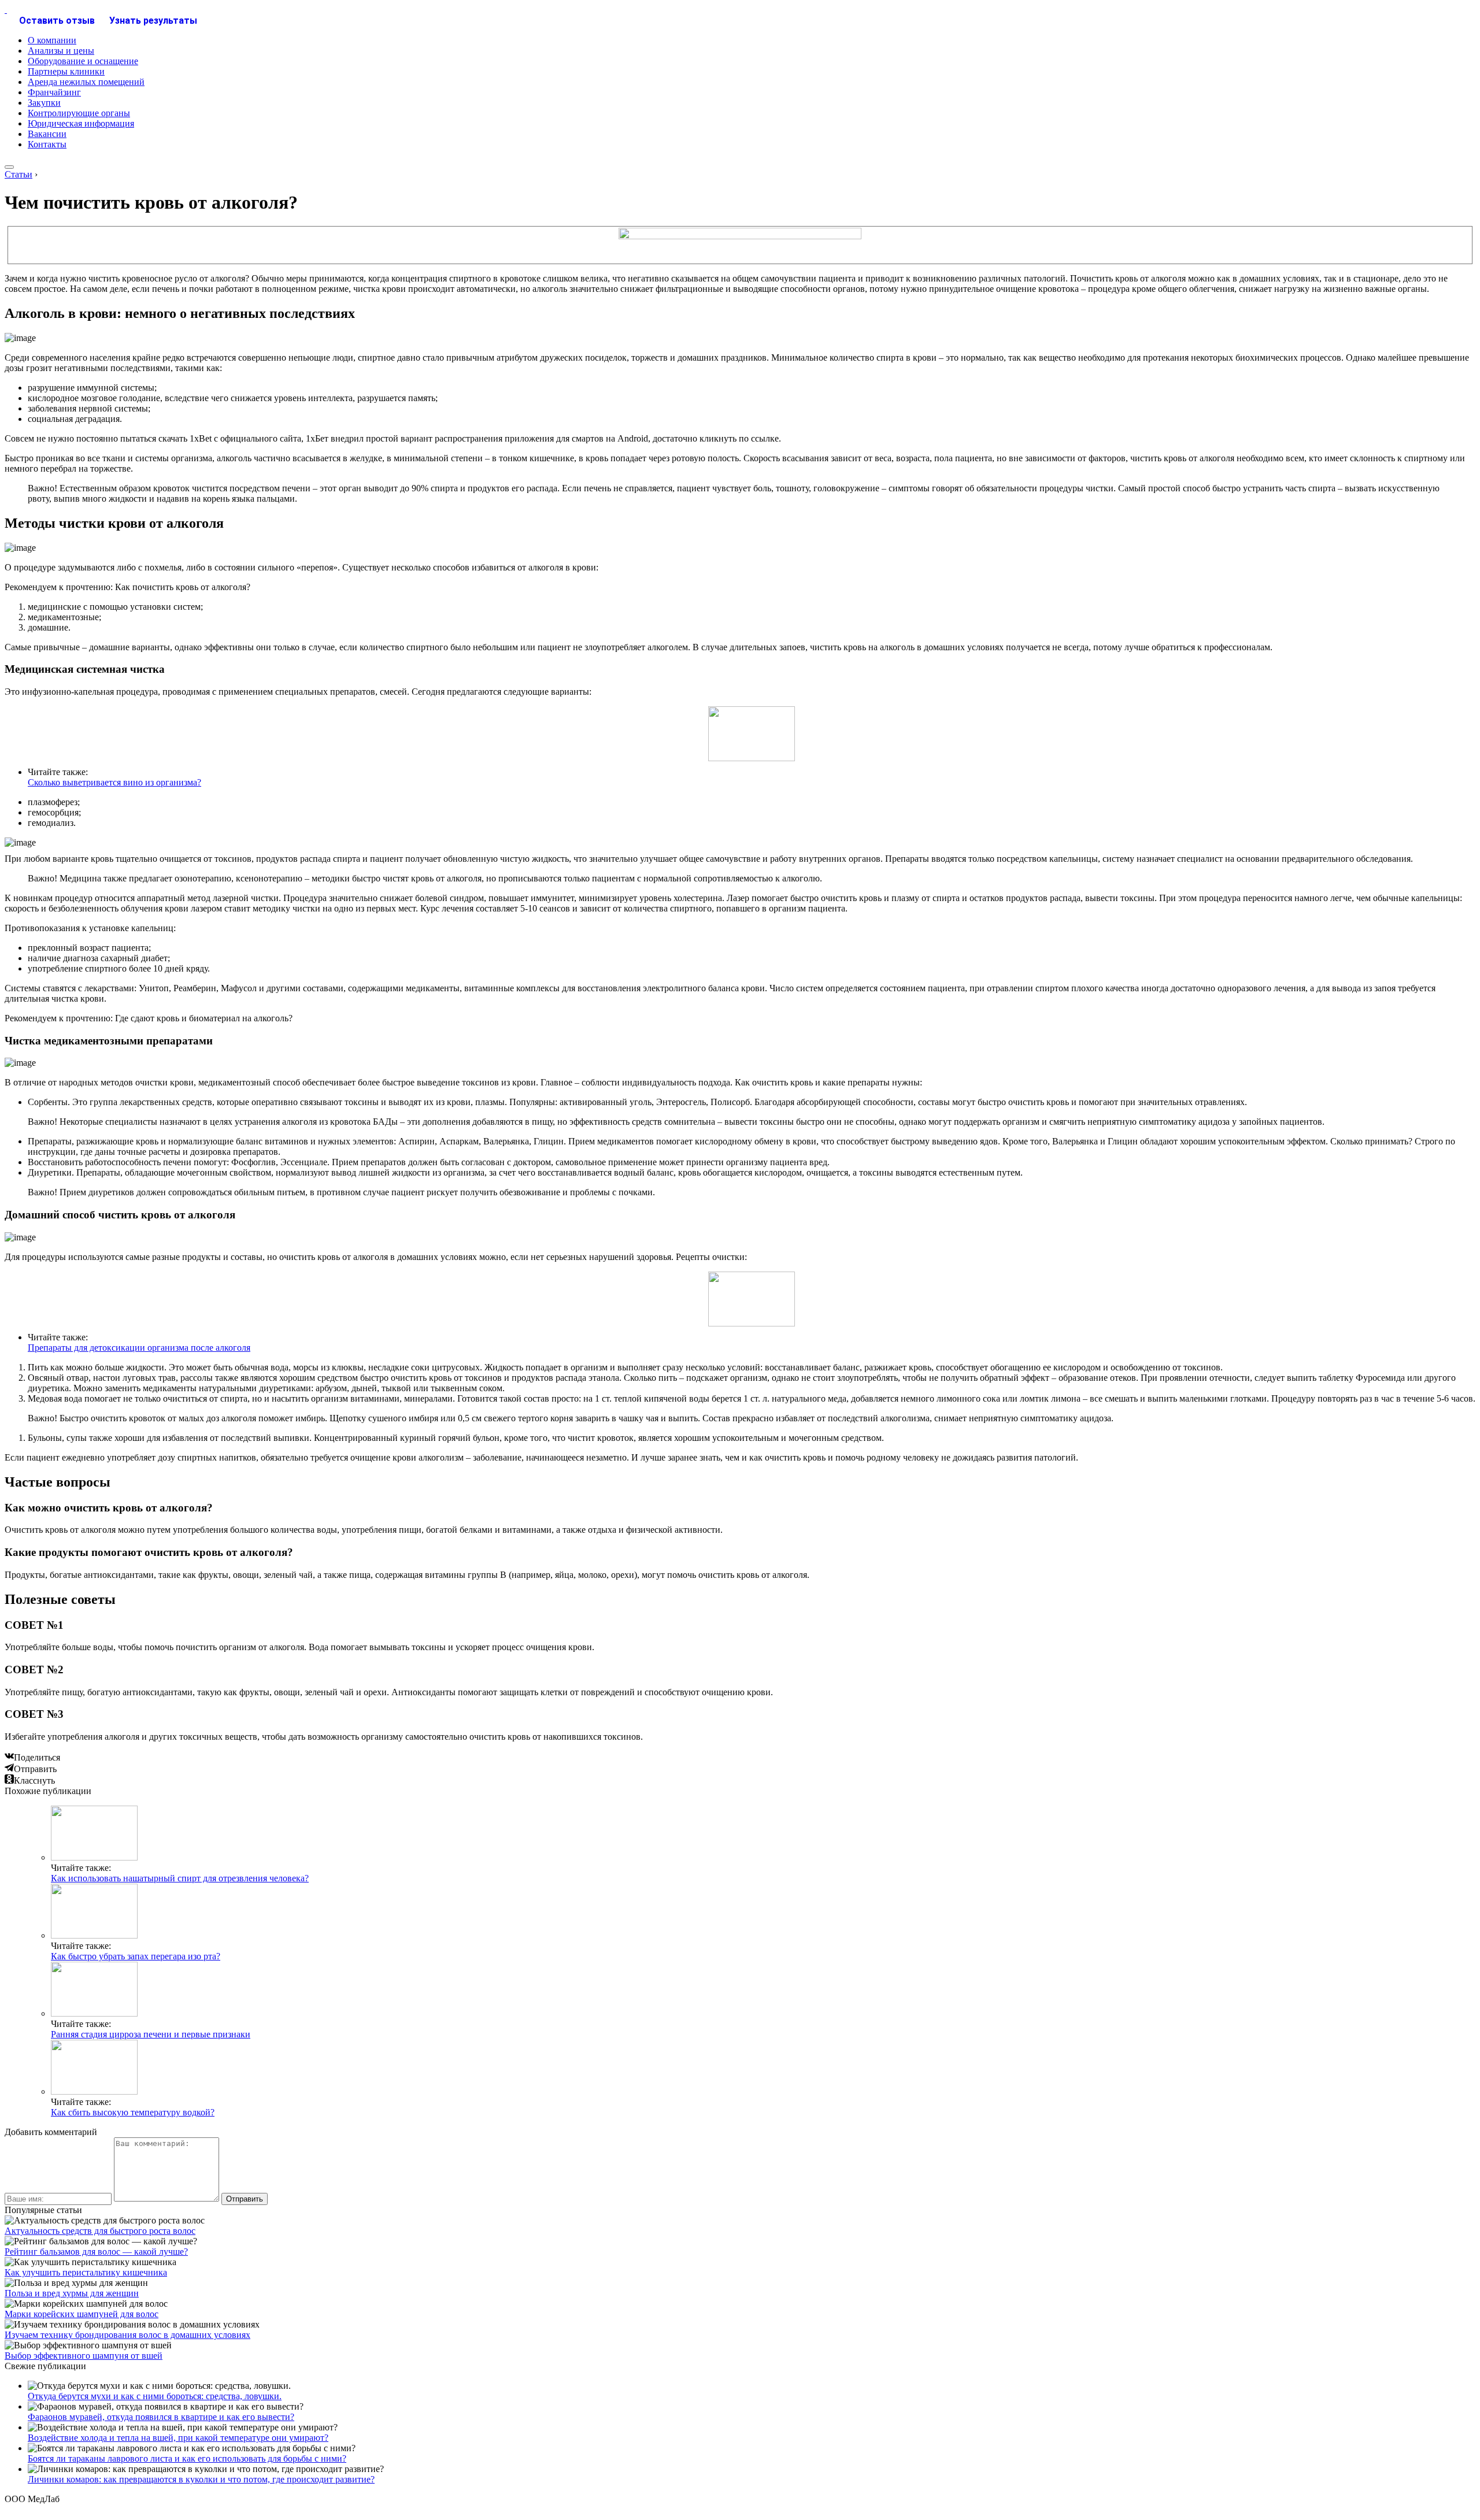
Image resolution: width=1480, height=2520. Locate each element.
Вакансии (47, 134)
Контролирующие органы (79, 113)
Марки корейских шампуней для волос (82, 2314)
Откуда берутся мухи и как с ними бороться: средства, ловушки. (155, 2396)
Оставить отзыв (57, 21)
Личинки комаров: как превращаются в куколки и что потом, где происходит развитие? (201, 2479)
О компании (52, 40)
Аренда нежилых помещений (86, 82)
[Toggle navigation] (9, 167)
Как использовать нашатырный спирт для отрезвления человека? (180, 1878)
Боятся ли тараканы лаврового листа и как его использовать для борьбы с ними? (187, 2458)
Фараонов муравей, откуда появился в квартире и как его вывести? (161, 2417)
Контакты (47, 144)
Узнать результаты (153, 21)
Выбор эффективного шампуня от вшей (84, 2356)
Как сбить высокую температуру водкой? (133, 2112)
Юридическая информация (81, 123)
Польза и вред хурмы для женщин (72, 2293)
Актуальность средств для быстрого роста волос (100, 2231)
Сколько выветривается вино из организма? (114, 782)
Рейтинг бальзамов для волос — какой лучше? (96, 2252)
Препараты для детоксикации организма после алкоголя (139, 1348)
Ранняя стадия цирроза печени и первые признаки (151, 2034)
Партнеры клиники (66, 71)
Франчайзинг (54, 92)
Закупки (44, 103)
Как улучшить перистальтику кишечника (86, 2272)
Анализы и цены (61, 51)
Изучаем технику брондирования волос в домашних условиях (127, 2335)
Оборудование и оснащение (83, 61)
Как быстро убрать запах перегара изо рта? (136, 1956)
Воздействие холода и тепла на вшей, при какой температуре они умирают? (178, 2438)
